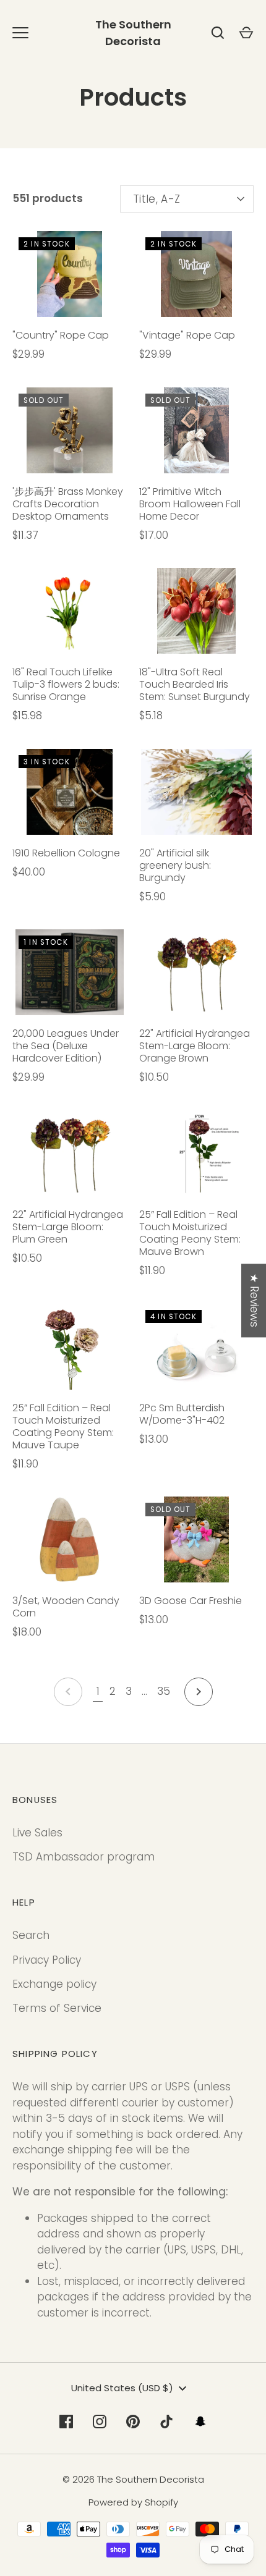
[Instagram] (100, 2422)
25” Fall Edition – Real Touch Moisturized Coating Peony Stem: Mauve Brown (190, 1233)
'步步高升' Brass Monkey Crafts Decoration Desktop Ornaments (68, 504)
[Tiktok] (166, 2422)
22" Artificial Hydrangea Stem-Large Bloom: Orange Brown (195, 1046)
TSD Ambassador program (84, 1857)
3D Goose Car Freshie (194, 1601)
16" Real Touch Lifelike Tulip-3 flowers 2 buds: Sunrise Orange (66, 684)
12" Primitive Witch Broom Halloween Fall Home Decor (190, 504)
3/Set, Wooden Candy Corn (66, 1607)
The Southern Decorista (133, 33)
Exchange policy (54, 1984)
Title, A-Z (157, 199)
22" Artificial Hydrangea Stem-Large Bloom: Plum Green (68, 1227)
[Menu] (20, 33)
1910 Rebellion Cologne (66, 853)
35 (164, 1691)
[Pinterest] (133, 2422)
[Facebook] (66, 2422)
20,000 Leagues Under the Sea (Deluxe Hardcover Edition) (66, 1046)
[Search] (218, 33)
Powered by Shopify (133, 2502)
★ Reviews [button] (254, 1300)
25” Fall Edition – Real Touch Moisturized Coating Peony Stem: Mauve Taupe (63, 1426)
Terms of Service (57, 2008)
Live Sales (37, 1833)
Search (31, 1935)
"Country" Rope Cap (61, 335)
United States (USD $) (122, 2388)
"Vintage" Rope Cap (187, 335)
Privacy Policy (47, 1960)
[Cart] (246, 33)
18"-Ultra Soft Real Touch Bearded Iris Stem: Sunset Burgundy (195, 684)
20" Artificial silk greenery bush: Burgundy (175, 865)
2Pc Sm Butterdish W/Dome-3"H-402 (182, 1414)
